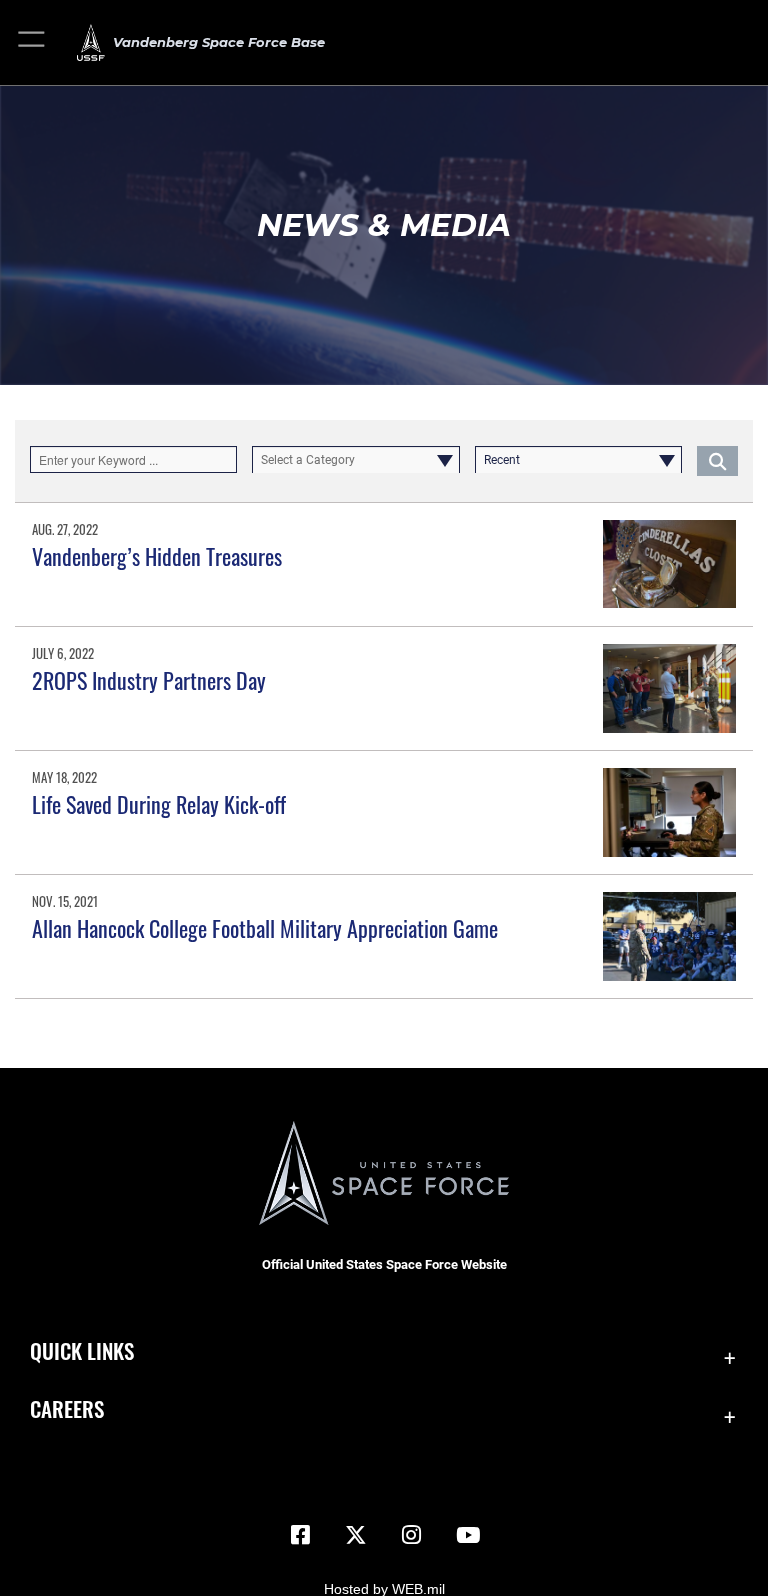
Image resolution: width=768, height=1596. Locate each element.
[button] (32, 42)
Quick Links (82, 1350)
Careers (67, 1408)
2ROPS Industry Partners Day (149, 680)
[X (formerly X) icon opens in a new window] (356, 1535)
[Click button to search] (717, 460)
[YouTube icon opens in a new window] (468, 1535)
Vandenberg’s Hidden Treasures (157, 556)
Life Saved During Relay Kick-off (159, 804)
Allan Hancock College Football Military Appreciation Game (265, 928)
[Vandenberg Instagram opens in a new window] (412, 1535)
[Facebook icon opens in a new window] (300, 1535)
